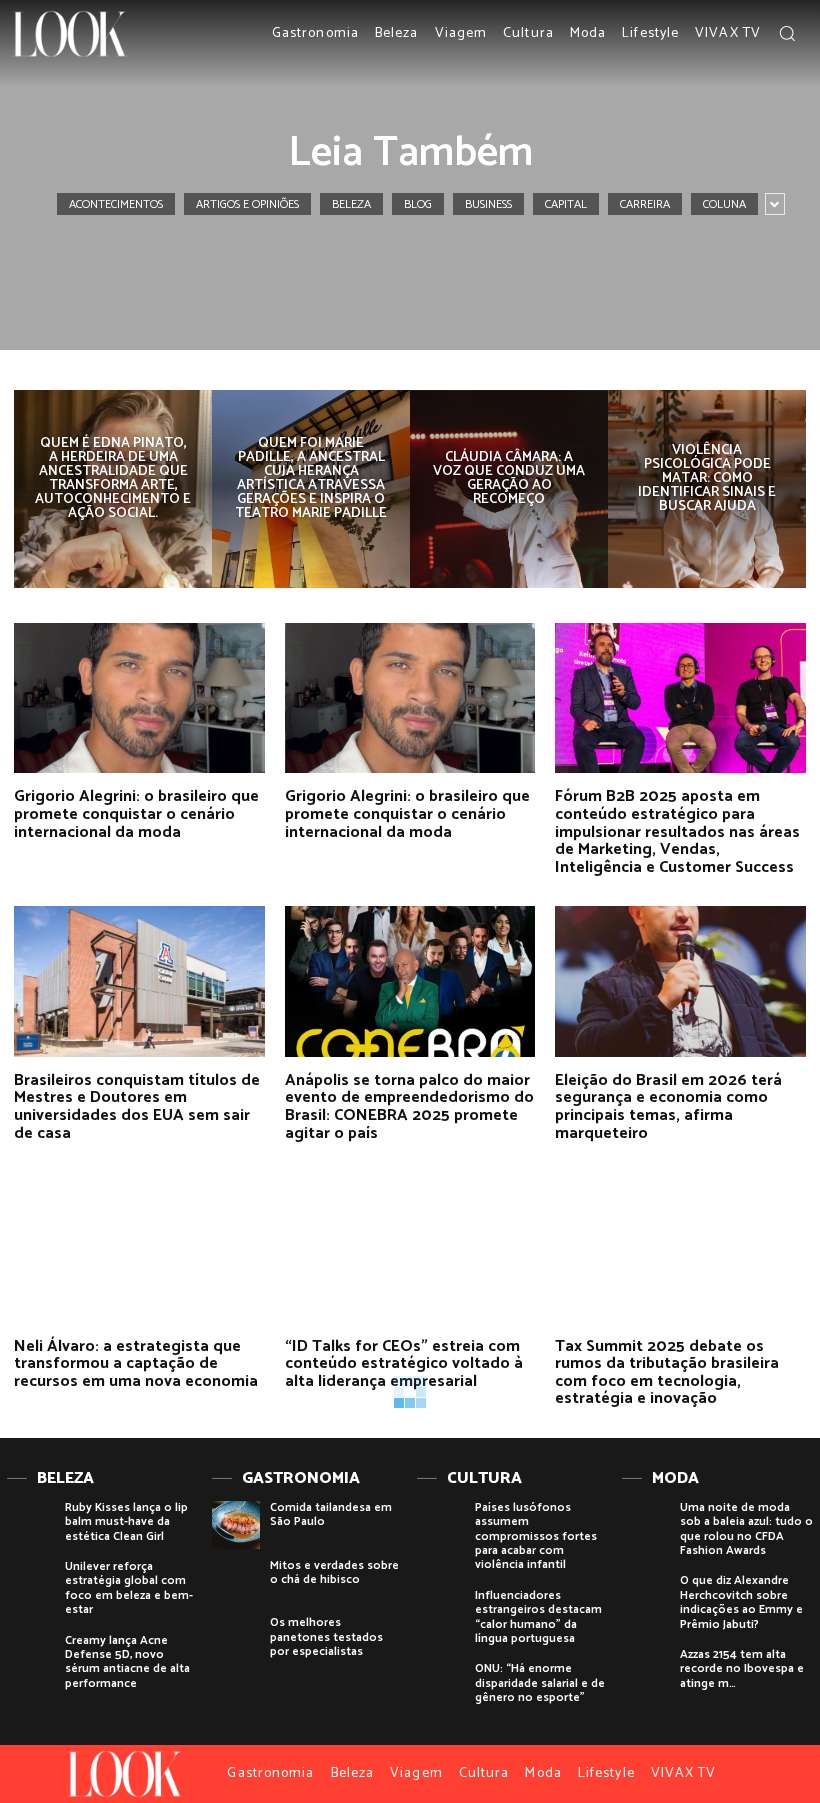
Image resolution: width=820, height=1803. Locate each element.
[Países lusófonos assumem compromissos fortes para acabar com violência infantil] (441, 1525)
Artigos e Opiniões (247, 204)
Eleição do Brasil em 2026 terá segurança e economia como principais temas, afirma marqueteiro (668, 1107)
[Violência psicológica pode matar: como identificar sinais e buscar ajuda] (707, 489)
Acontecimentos (116, 204)
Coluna (724, 204)
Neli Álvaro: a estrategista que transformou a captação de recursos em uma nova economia (136, 1364)
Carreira (645, 204)
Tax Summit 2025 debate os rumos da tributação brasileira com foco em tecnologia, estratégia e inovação (667, 1373)
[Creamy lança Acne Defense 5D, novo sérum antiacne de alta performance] (31, 1658)
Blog (418, 204)
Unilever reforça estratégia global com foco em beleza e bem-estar (129, 1588)
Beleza (351, 204)
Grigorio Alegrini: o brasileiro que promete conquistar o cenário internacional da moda (136, 814)
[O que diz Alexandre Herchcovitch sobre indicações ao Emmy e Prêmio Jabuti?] (646, 1598)
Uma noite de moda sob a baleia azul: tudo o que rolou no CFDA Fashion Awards (746, 1529)
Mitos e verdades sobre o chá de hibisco (334, 1572)
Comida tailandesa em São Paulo (331, 1514)
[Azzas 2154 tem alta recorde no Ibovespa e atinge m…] (646, 1672)
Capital (566, 204)
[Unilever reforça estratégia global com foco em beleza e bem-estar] (31, 1584)
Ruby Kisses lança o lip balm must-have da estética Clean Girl (126, 1522)
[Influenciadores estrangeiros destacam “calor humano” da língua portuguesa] (441, 1613)
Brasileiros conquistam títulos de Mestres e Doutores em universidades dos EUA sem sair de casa (137, 1107)
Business (488, 204)
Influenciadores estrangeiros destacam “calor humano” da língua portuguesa (538, 1617)
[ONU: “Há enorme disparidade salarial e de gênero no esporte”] (441, 1686)
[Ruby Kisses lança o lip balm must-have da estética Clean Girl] (31, 1525)
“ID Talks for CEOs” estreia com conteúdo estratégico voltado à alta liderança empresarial (404, 1364)
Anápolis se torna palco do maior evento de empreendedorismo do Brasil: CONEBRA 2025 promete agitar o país (409, 1107)
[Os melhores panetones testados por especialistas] (236, 1640)
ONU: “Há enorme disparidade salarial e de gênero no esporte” (540, 1683)
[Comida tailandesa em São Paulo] (236, 1525)
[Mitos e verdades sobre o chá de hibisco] (236, 1583)
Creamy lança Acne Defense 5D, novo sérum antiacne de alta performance (127, 1662)
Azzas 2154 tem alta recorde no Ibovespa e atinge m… (742, 1669)
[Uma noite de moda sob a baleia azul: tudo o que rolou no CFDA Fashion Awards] (646, 1525)
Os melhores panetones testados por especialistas (326, 1637)
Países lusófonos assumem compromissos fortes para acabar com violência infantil (536, 1536)
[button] (787, 33)
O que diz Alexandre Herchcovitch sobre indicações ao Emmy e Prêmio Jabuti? (741, 1602)
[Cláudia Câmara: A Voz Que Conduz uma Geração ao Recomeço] (509, 489)
